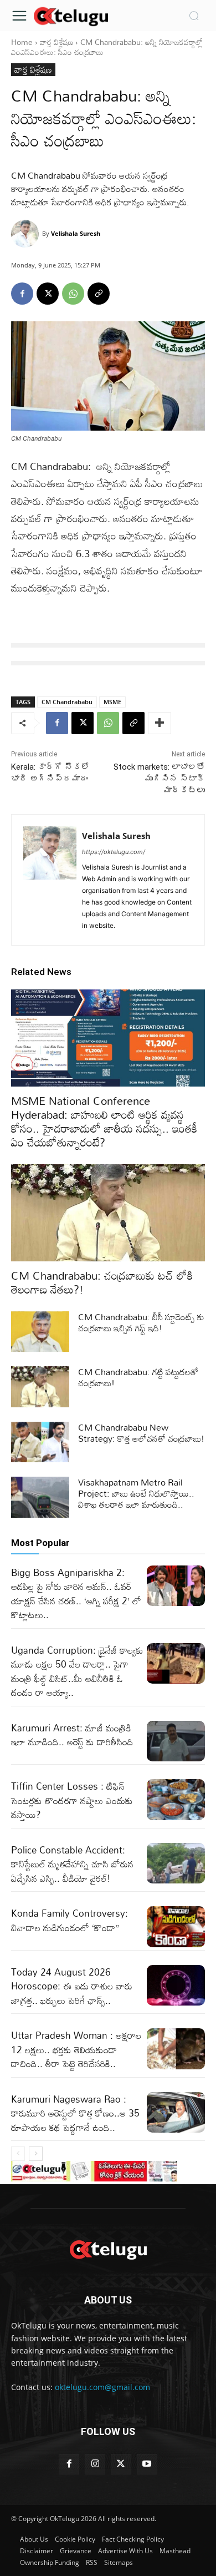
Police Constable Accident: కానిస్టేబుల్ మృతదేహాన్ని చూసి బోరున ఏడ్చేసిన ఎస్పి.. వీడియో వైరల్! (72, 1864)
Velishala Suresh (76, 233)
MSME (112, 702)
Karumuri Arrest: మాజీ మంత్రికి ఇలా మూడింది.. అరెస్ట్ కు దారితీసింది (72, 1735)
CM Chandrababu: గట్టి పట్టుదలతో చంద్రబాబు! (138, 1377)
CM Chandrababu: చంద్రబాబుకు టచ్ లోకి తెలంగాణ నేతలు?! (102, 1282)
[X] (48, 294)
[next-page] (36, 2154)
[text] (108, 645)
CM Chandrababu (67, 702)
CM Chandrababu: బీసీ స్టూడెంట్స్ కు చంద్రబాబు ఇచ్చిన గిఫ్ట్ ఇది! (141, 1322)
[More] (160, 723)
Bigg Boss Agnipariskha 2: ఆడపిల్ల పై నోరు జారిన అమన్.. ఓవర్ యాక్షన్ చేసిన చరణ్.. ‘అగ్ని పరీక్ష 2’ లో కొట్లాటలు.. (76, 1594)
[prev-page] (18, 2154)
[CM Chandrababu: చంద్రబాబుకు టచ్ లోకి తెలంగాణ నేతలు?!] (108, 1213)
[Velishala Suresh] (27, 234)
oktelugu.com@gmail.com (102, 2387)
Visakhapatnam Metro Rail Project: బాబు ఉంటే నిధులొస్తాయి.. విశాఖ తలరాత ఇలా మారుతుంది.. (136, 1493)
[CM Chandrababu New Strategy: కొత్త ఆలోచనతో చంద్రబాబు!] (40, 1442)
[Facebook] (22, 294)
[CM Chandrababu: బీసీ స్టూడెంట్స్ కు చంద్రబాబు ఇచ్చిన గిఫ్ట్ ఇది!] (40, 1332)
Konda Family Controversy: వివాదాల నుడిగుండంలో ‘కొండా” (70, 1920)
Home (22, 42)
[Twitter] (121, 2464)
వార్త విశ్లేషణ (56, 42)
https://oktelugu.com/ (114, 852)
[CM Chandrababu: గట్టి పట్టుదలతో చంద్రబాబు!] (40, 1387)
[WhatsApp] (73, 294)
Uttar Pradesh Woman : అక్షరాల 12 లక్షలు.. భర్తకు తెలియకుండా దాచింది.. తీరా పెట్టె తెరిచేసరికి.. (76, 2049)
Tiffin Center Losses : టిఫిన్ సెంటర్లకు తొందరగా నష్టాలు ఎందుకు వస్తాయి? (72, 1800)
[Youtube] (147, 2464)
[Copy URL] (99, 294)
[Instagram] (95, 2464)
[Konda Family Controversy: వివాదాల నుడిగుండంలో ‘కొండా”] (176, 1927)
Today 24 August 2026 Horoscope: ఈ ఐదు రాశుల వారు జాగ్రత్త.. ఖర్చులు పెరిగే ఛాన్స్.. (72, 1986)
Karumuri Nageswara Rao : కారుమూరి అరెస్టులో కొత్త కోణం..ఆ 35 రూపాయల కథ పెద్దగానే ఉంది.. (75, 2113)
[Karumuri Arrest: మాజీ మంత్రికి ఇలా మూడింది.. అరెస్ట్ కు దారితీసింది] (176, 1741)
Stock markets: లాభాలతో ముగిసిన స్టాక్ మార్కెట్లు (159, 779)
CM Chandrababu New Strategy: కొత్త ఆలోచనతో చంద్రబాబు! (141, 1433)
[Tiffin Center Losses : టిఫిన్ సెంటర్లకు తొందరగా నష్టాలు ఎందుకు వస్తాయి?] (176, 1800)
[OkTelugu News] (71, 16)
